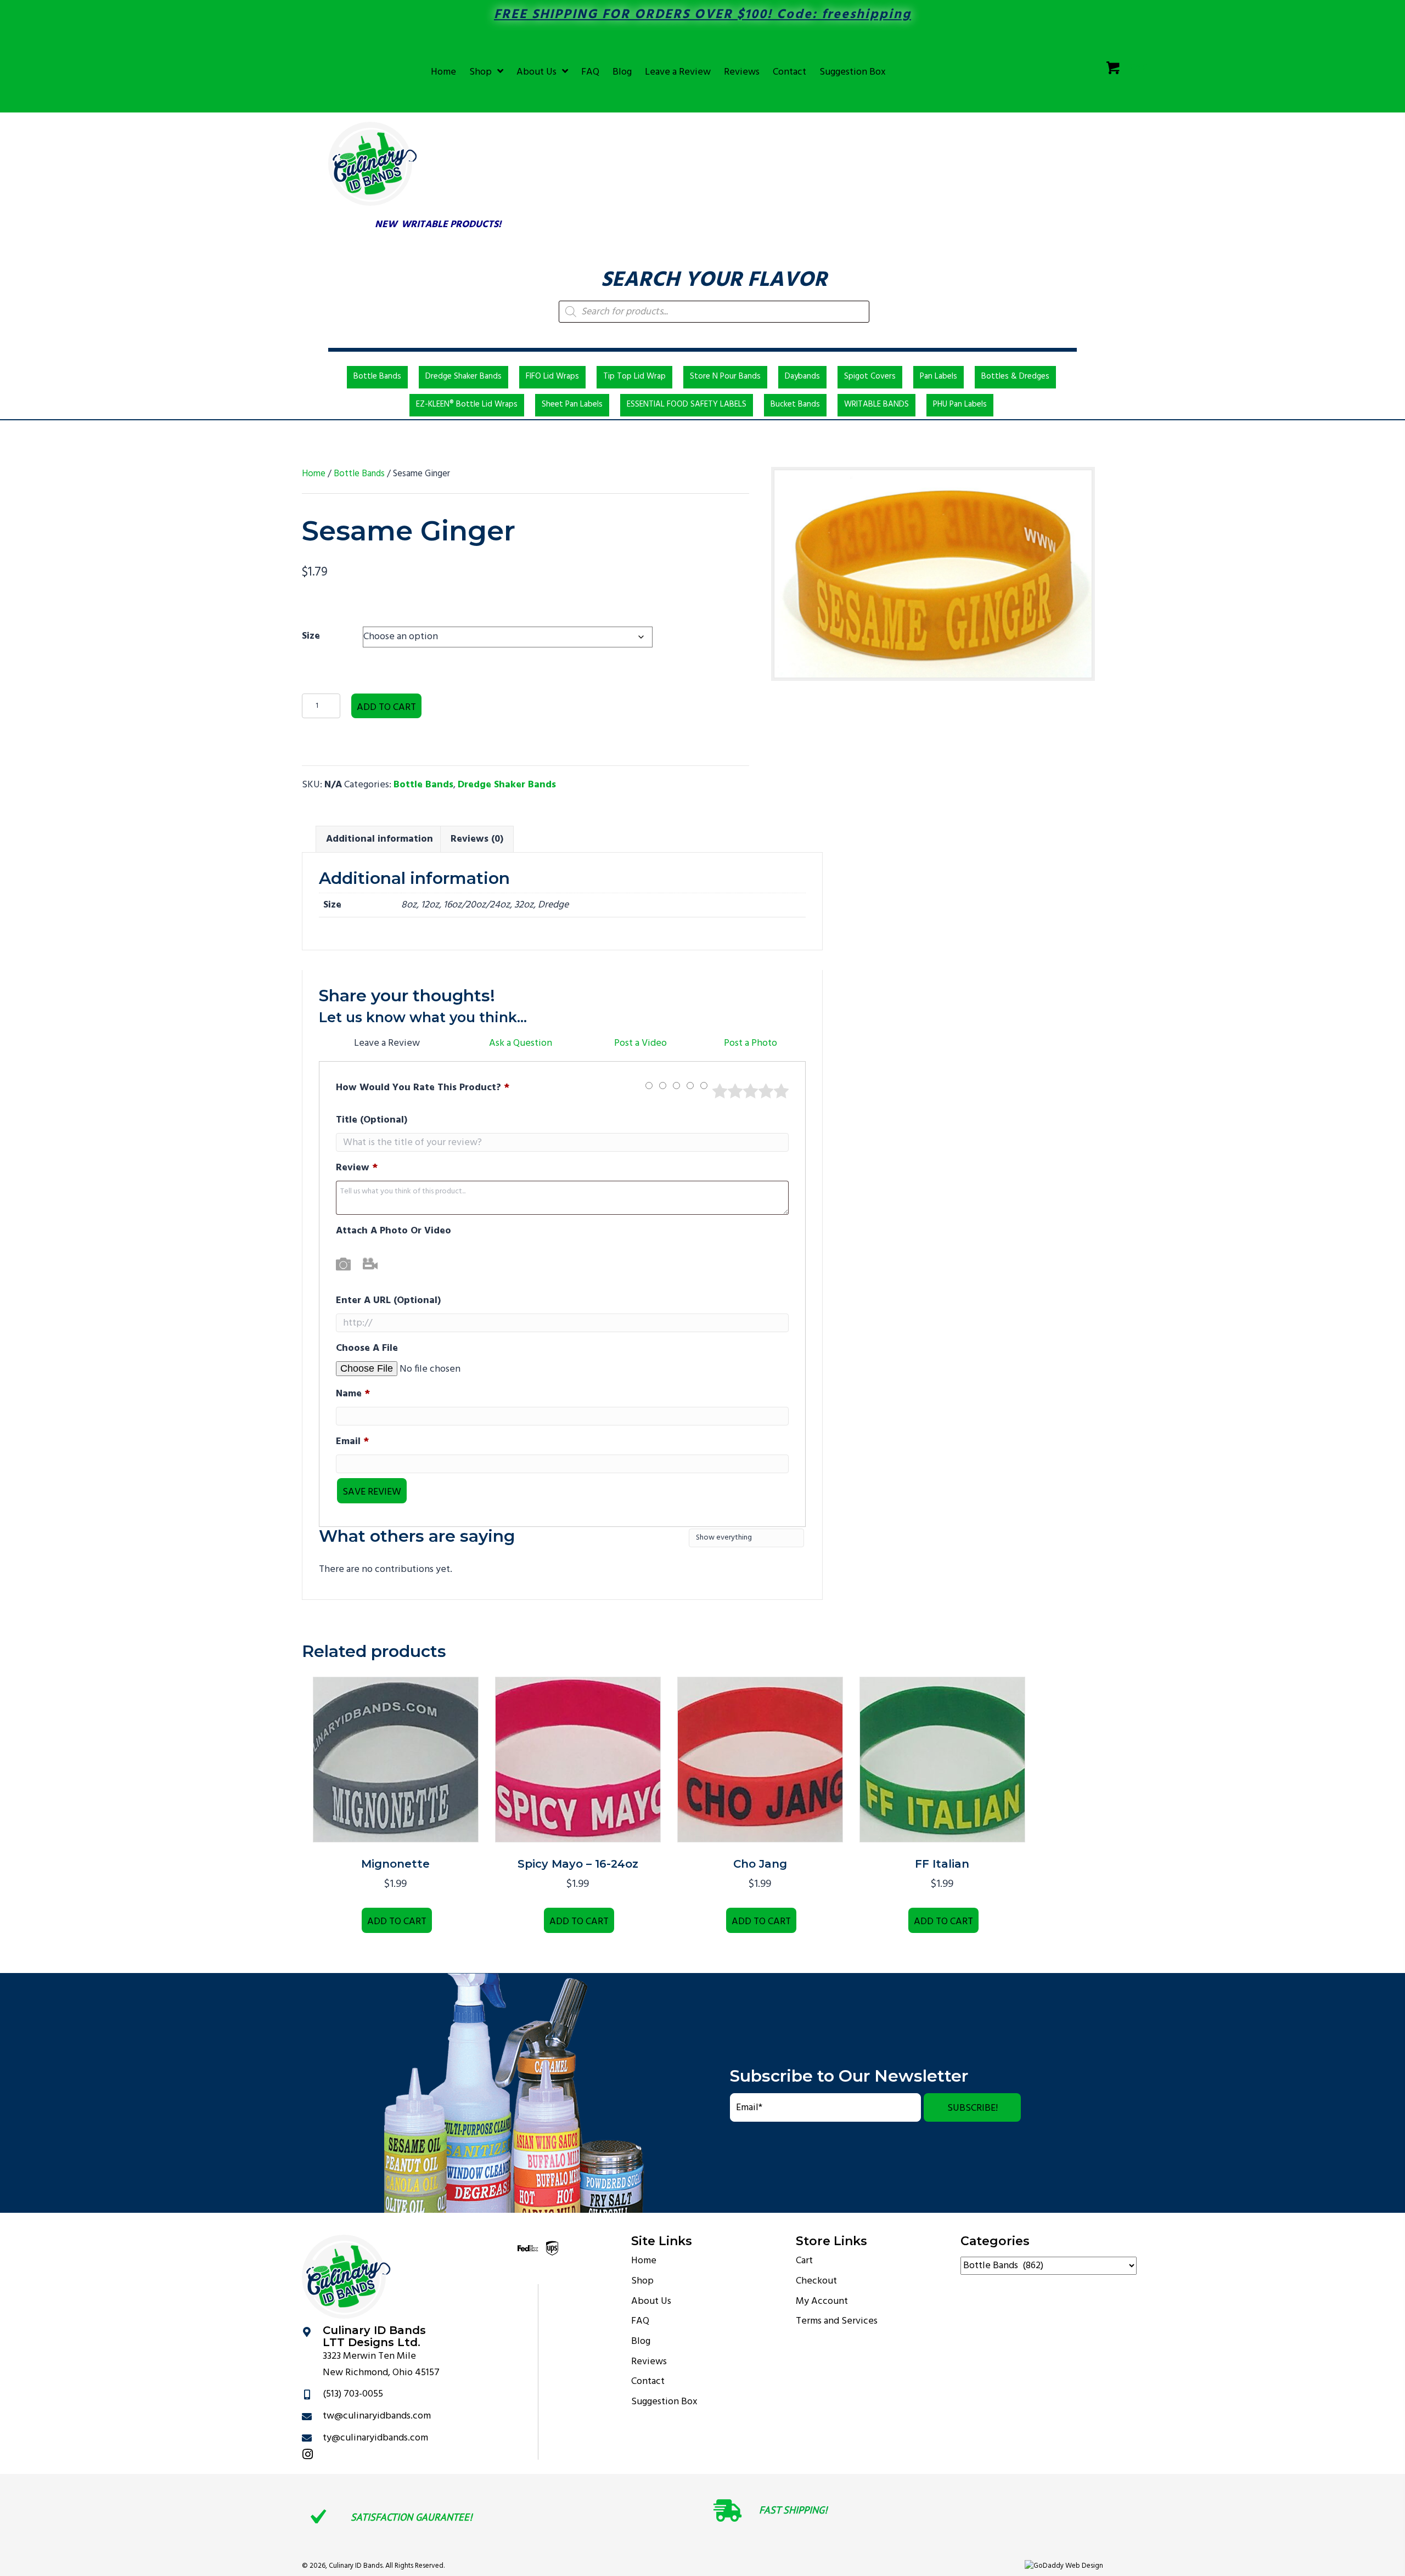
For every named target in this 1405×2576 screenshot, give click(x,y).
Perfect (781, 1091)
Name (353, 1394)
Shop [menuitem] (642, 2281)
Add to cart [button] (397, 1922)
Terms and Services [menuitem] (837, 2321)
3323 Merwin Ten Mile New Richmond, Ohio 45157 (381, 2364)
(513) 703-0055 (353, 2394)
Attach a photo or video (394, 1231)
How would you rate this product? (423, 1088)
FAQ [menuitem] (640, 2321)
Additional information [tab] (380, 839)
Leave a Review (387, 1043)
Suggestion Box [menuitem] (664, 2402)
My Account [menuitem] (822, 2301)
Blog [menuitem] (641, 2341)
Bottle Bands (359, 474)
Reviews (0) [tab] (477, 839)
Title (372, 1120)
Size (311, 636)
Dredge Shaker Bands (507, 785)
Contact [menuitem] (648, 2381)
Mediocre (735, 1091)
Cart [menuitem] (804, 2261)
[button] (972, 2107)
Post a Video (640, 1043)
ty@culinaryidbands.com (375, 2437)
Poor (720, 1091)
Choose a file (367, 1348)
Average (751, 1091)
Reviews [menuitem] (649, 2361)
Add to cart (386, 708)
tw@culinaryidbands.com (377, 2416)
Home (314, 474)
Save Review (372, 1492)
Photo (343, 1264)
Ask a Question (521, 1043)
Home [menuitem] (644, 2261)
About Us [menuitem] (651, 2301)
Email (352, 1442)
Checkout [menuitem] (816, 2281)
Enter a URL (388, 1301)
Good (766, 1091)
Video (370, 1264)
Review (357, 1168)
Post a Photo (751, 1043)
